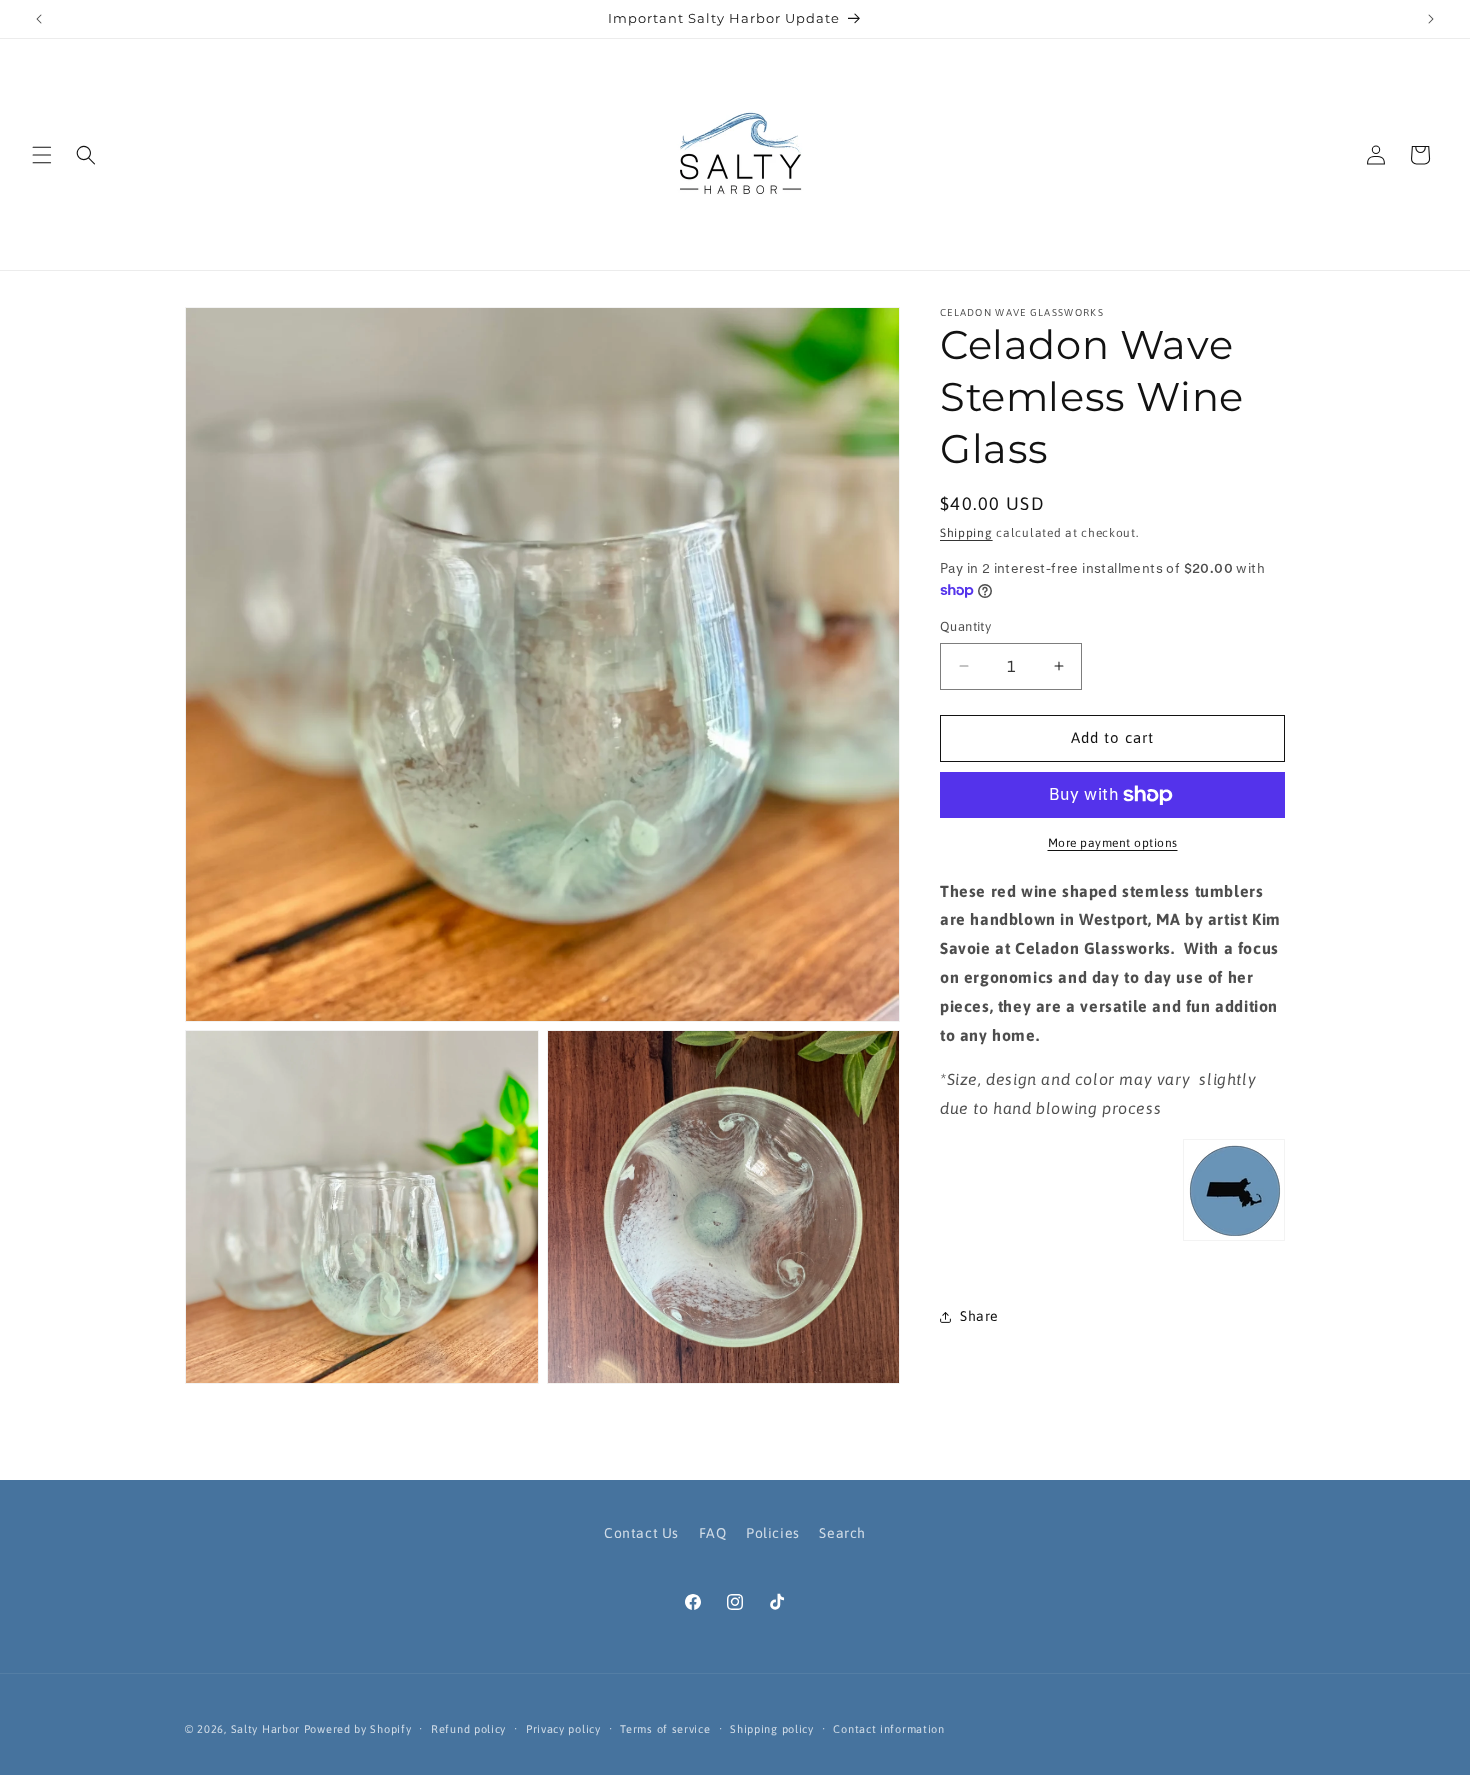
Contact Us (641, 1533)
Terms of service (665, 1729)
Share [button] (979, 1316)
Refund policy (468, 1729)
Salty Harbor (265, 1729)
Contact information (888, 1729)
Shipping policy (772, 1729)
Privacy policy (563, 1729)
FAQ (713, 1533)
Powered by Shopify (358, 1729)
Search (842, 1533)
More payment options (1113, 843)
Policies (773, 1533)
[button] (42, 155)
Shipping (966, 533)
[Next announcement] (1431, 19)
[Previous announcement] (39, 19)
